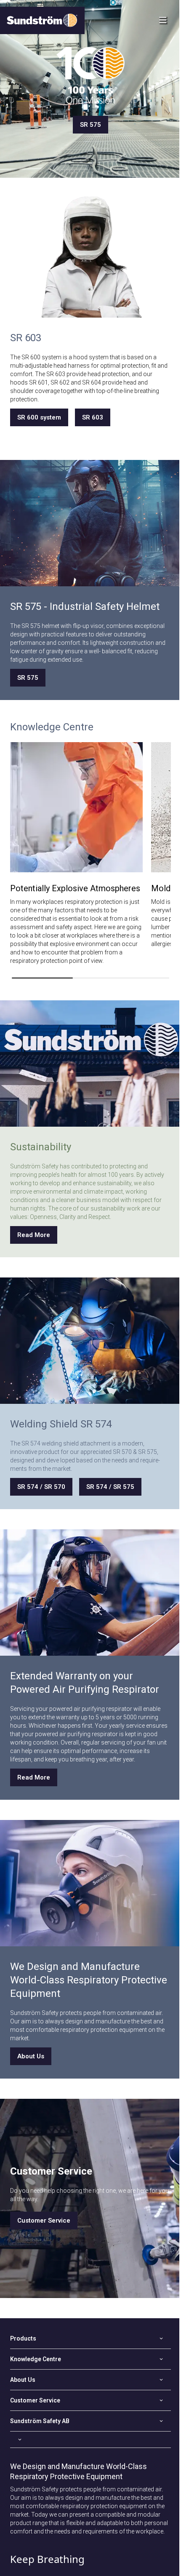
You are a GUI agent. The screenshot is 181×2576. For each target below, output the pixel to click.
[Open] (90, 2440)
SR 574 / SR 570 (41, 1487)
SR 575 (90, 125)
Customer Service (44, 2221)
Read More (34, 1235)
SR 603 (93, 417)
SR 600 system (39, 417)
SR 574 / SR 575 (110, 1487)
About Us (31, 2056)
